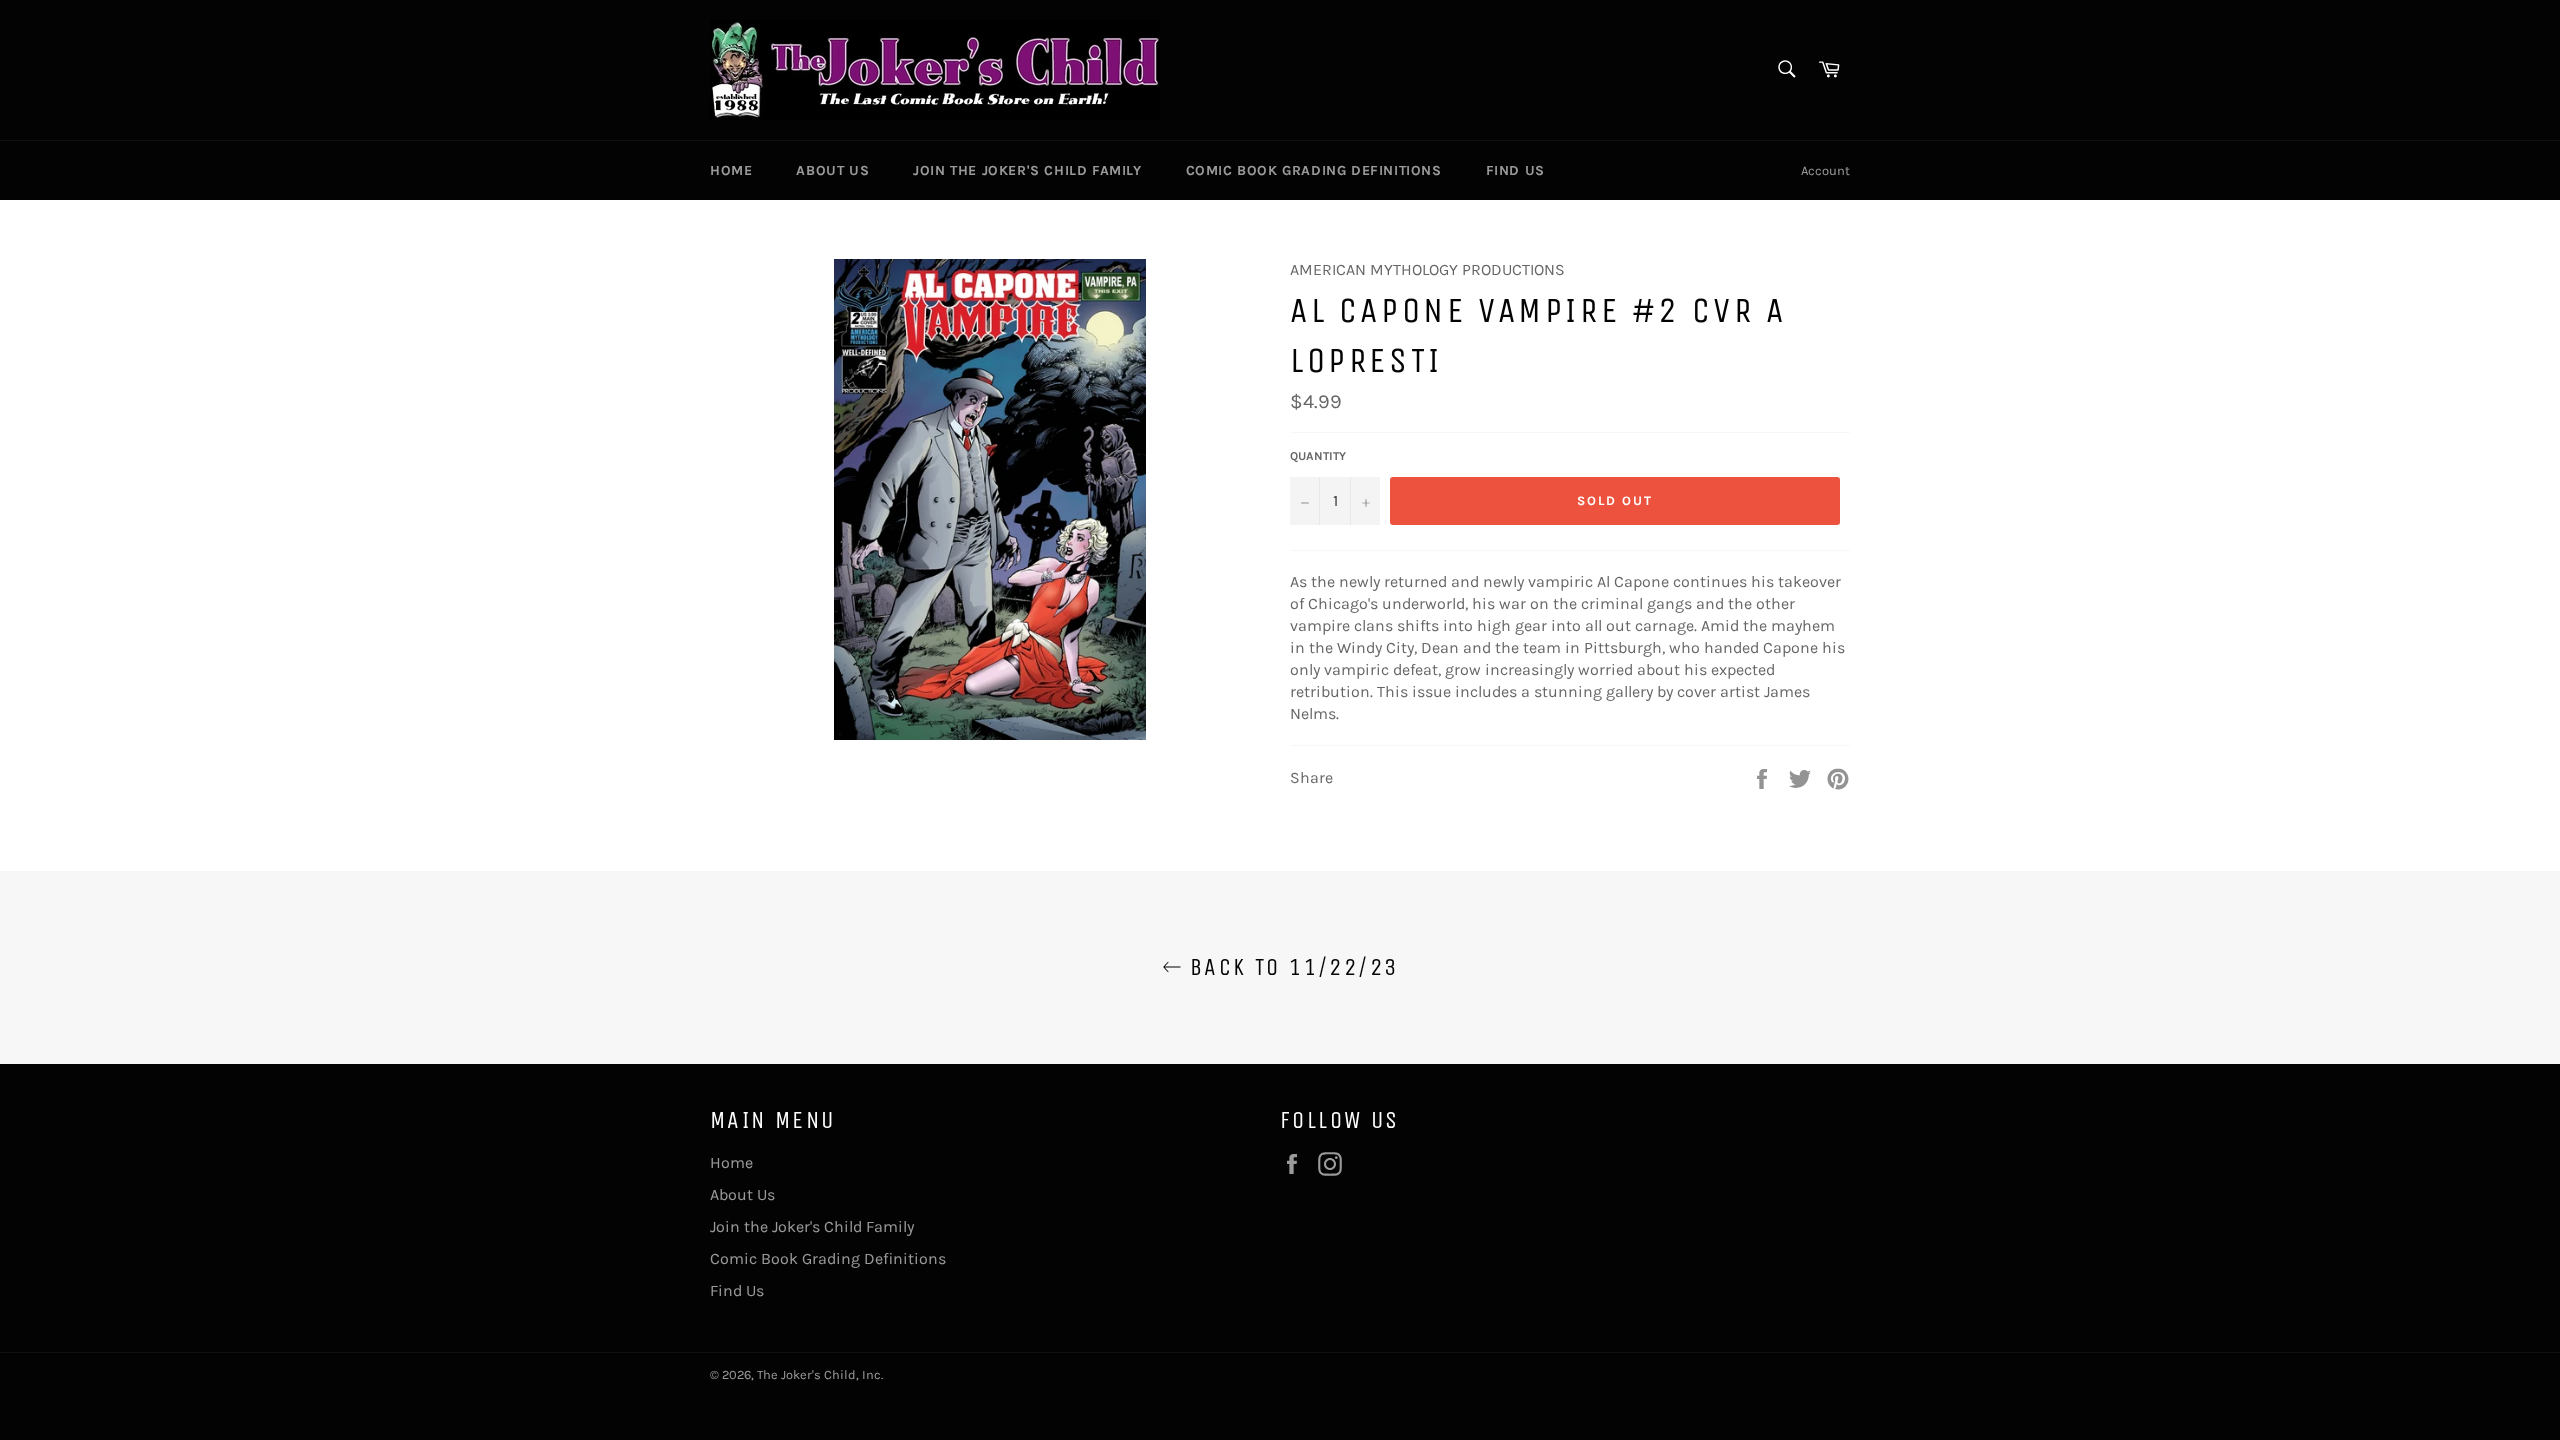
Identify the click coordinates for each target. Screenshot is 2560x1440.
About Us (832, 170)
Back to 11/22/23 (1290, 967)
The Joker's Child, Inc (819, 1374)
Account (1825, 170)
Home (731, 170)
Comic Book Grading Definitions (1314, 170)
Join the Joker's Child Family (1027, 170)
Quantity (1318, 456)
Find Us (1515, 170)
